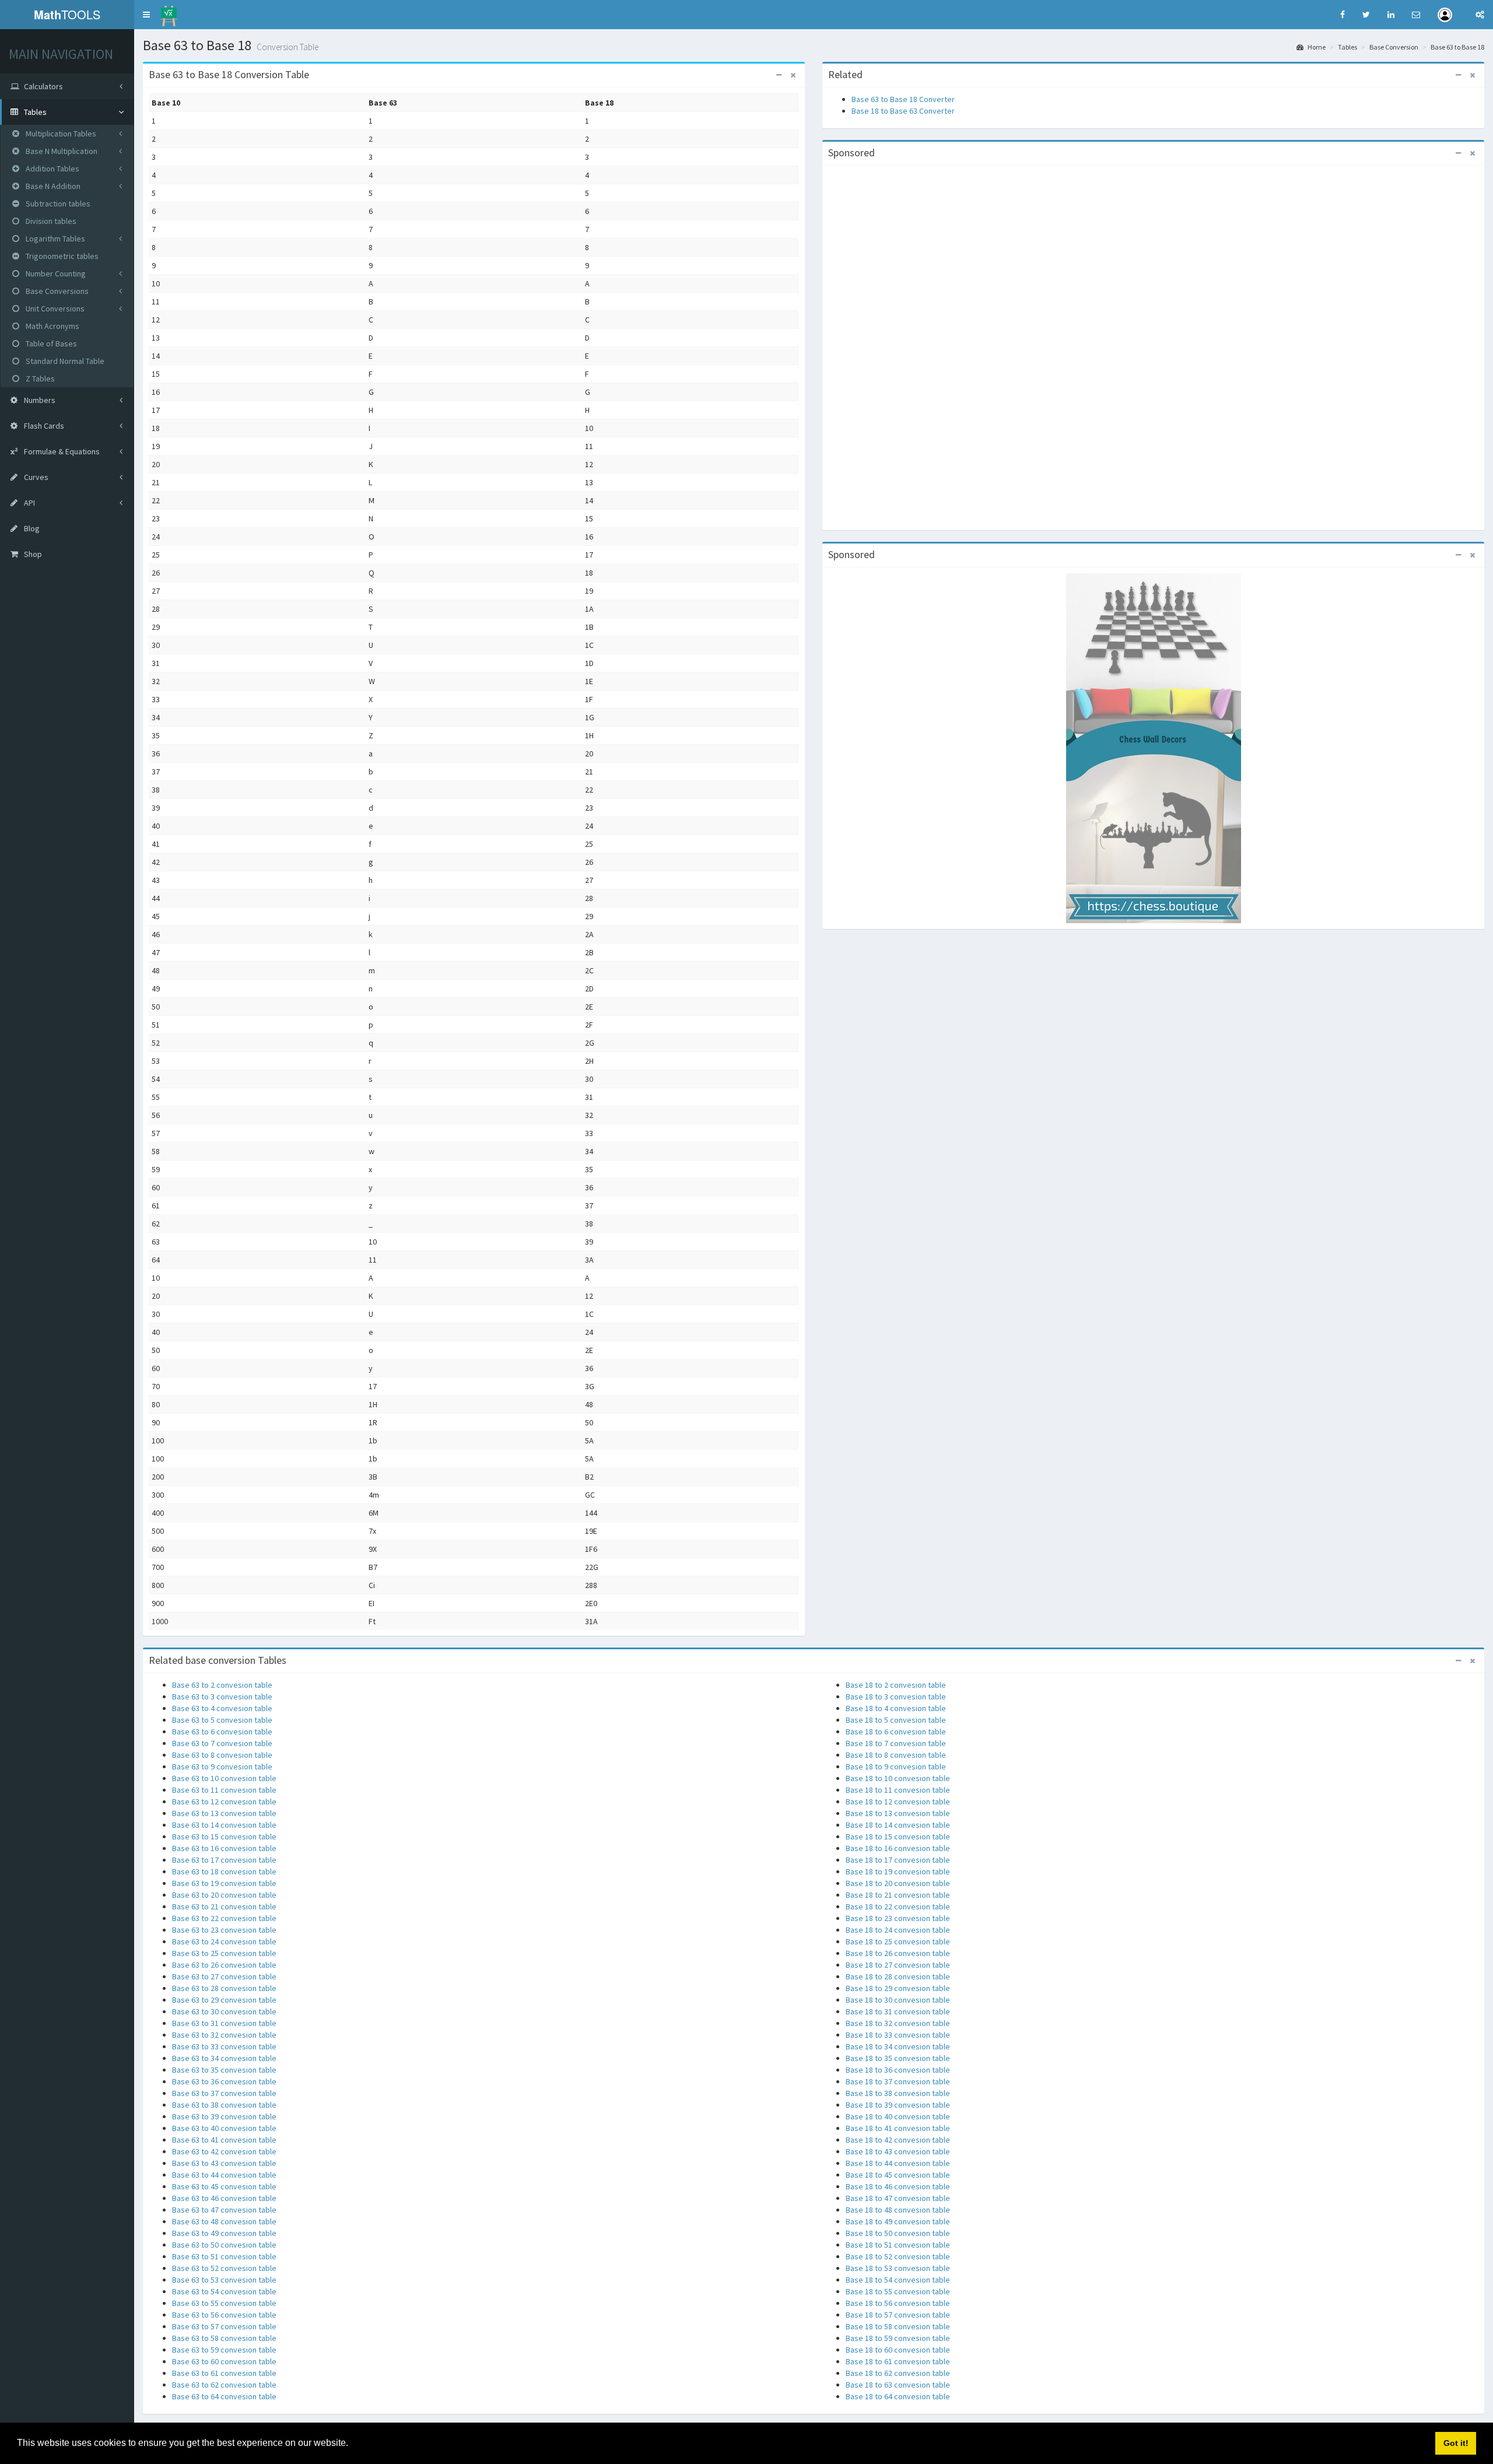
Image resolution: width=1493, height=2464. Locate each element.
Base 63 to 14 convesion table (224, 1825)
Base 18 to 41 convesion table (898, 2128)
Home (1316, 47)
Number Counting (55, 274)
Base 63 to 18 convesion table (224, 1871)
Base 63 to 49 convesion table (224, 2233)
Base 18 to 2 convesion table (896, 1685)
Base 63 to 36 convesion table (224, 2081)
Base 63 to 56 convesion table (224, 2315)
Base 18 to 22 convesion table (898, 1906)
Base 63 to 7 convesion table (222, 1743)
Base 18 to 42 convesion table (898, 2140)
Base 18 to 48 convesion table (898, 2210)
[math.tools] (169, 12)
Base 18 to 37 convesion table (898, 2081)
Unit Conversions (54, 309)
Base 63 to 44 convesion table (224, 2175)
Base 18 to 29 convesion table (898, 1988)
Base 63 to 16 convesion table (224, 1848)
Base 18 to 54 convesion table (898, 2280)
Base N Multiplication (61, 151)
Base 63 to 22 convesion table (224, 1918)
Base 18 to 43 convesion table (898, 2151)
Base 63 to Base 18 (1457, 47)
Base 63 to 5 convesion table (222, 1720)
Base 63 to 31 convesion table (224, 2023)
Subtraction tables (57, 204)
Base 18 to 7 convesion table (896, 1743)
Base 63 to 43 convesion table (224, 2163)
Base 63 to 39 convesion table (224, 2116)
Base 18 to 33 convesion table (898, 2035)
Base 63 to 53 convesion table (224, 2280)
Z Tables (39, 378)
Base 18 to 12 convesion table (898, 1801)
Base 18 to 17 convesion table (898, 1860)
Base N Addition (52, 186)
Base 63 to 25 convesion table (224, 1953)
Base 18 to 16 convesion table (898, 1848)
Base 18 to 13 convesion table (898, 1813)
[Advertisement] (1154, 346)
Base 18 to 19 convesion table (898, 1871)
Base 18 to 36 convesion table (898, 2070)
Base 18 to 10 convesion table (898, 1778)
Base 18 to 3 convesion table (896, 1697)
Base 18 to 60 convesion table (898, 2350)
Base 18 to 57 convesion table (898, 2315)
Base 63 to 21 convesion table (224, 1906)
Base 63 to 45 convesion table (224, 2186)
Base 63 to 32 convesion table (224, 2035)
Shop (32, 554)
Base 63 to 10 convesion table (224, 1778)
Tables (1347, 47)
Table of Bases (50, 344)
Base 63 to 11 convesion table (224, 1790)
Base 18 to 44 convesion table (898, 2163)
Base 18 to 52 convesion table (898, 2256)
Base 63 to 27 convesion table (224, 1976)
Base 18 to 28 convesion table (898, 1976)
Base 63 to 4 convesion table (222, 1708)
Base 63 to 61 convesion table (224, 2373)
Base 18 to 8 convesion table (896, 1755)
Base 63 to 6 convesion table (222, 1732)
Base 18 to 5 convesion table (896, 1720)
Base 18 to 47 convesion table (898, 2198)
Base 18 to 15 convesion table (898, 1836)
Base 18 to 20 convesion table (898, 1883)
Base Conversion (1394, 47)
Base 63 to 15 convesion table (224, 1836)
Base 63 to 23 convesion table (224, 1930)
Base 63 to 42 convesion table (224, 2151)
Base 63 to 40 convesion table (224, 2128)
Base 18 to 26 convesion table (898, 1953)
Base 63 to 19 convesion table (224, 1883)
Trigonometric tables (61, 256)
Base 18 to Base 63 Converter (903, 111)
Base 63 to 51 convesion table (224, 2256)
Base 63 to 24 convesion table (224, 1941)
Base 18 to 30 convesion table (898, 2000)
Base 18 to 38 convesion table (898, 2093)
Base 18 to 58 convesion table (898, 2326)
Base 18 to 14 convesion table (898, 1825)
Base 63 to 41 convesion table (224, 2140)
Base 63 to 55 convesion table (224, 2303)
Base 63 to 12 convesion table (224, 1801)
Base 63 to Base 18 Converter (903, 99)
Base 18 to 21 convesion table (898, 1895)
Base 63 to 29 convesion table (224, 2000)
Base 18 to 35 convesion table (898, 2058)
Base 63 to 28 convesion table (224, 1988)
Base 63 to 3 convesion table (222, 1697)
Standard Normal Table (64, 361)
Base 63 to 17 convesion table (224, 1860)
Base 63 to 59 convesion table (224, 2350)
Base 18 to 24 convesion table (898, 1930)
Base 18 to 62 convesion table (898, 2373)
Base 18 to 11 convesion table (898, 1790)
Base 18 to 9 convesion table (896, 1766)
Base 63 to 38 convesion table (224, 2105)
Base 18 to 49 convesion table (898, 2221)
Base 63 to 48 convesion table (224, 2221)
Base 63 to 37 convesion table (224, 2093)
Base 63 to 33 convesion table (224, 2046)
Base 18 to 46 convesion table (898, 2186)
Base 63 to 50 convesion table (224, 2245)
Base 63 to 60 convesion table (224, 2361)
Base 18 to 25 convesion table (898, 1941)
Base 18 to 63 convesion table (898, 2385)
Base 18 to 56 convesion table (898, 2303)
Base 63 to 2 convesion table (222, 1685)
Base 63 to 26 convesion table (224, 1965)
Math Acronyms (52, 326)
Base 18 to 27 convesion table (898, 1965)
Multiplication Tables (60, 134)
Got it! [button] (1456, 2443)
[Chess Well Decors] (1154, 748)
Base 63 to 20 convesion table (224, 1895)
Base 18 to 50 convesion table (898, 2233)
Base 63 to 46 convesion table (224, 2198)
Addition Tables (52, 169)
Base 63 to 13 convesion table (224, 1813)
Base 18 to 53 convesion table (898, 2268)
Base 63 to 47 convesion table (224, 2210)
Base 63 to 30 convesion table (224, 2011)
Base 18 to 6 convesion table (896, 1732)
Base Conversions (56, 291)
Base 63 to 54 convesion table (224, 2291)
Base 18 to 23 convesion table (898, 1918)
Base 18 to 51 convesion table (898, 2245)
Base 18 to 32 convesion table (898, 2023)
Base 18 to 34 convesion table (898, 2046)
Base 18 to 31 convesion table (898, 2011)
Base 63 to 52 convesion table (224, 2268)
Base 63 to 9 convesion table (222, 1766)
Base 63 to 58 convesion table (224, 2338)
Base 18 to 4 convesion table (896, 1708)
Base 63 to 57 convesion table (224, 2326)
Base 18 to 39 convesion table (898, 2105)
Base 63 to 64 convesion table (224, 2396)
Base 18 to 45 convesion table (898, 2175)
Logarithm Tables (55, 239)
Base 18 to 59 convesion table (898, 2338)
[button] (146, 15)
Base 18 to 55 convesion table (898, 2291)
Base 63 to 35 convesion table (224, 2070)
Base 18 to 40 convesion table (898, 2116)
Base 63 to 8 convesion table (222, 1755)
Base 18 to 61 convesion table (898, 2361)
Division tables (50, 221)
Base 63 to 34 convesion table (224, 2058)
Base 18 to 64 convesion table (898, 2396)
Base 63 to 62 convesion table (224, 2385)
